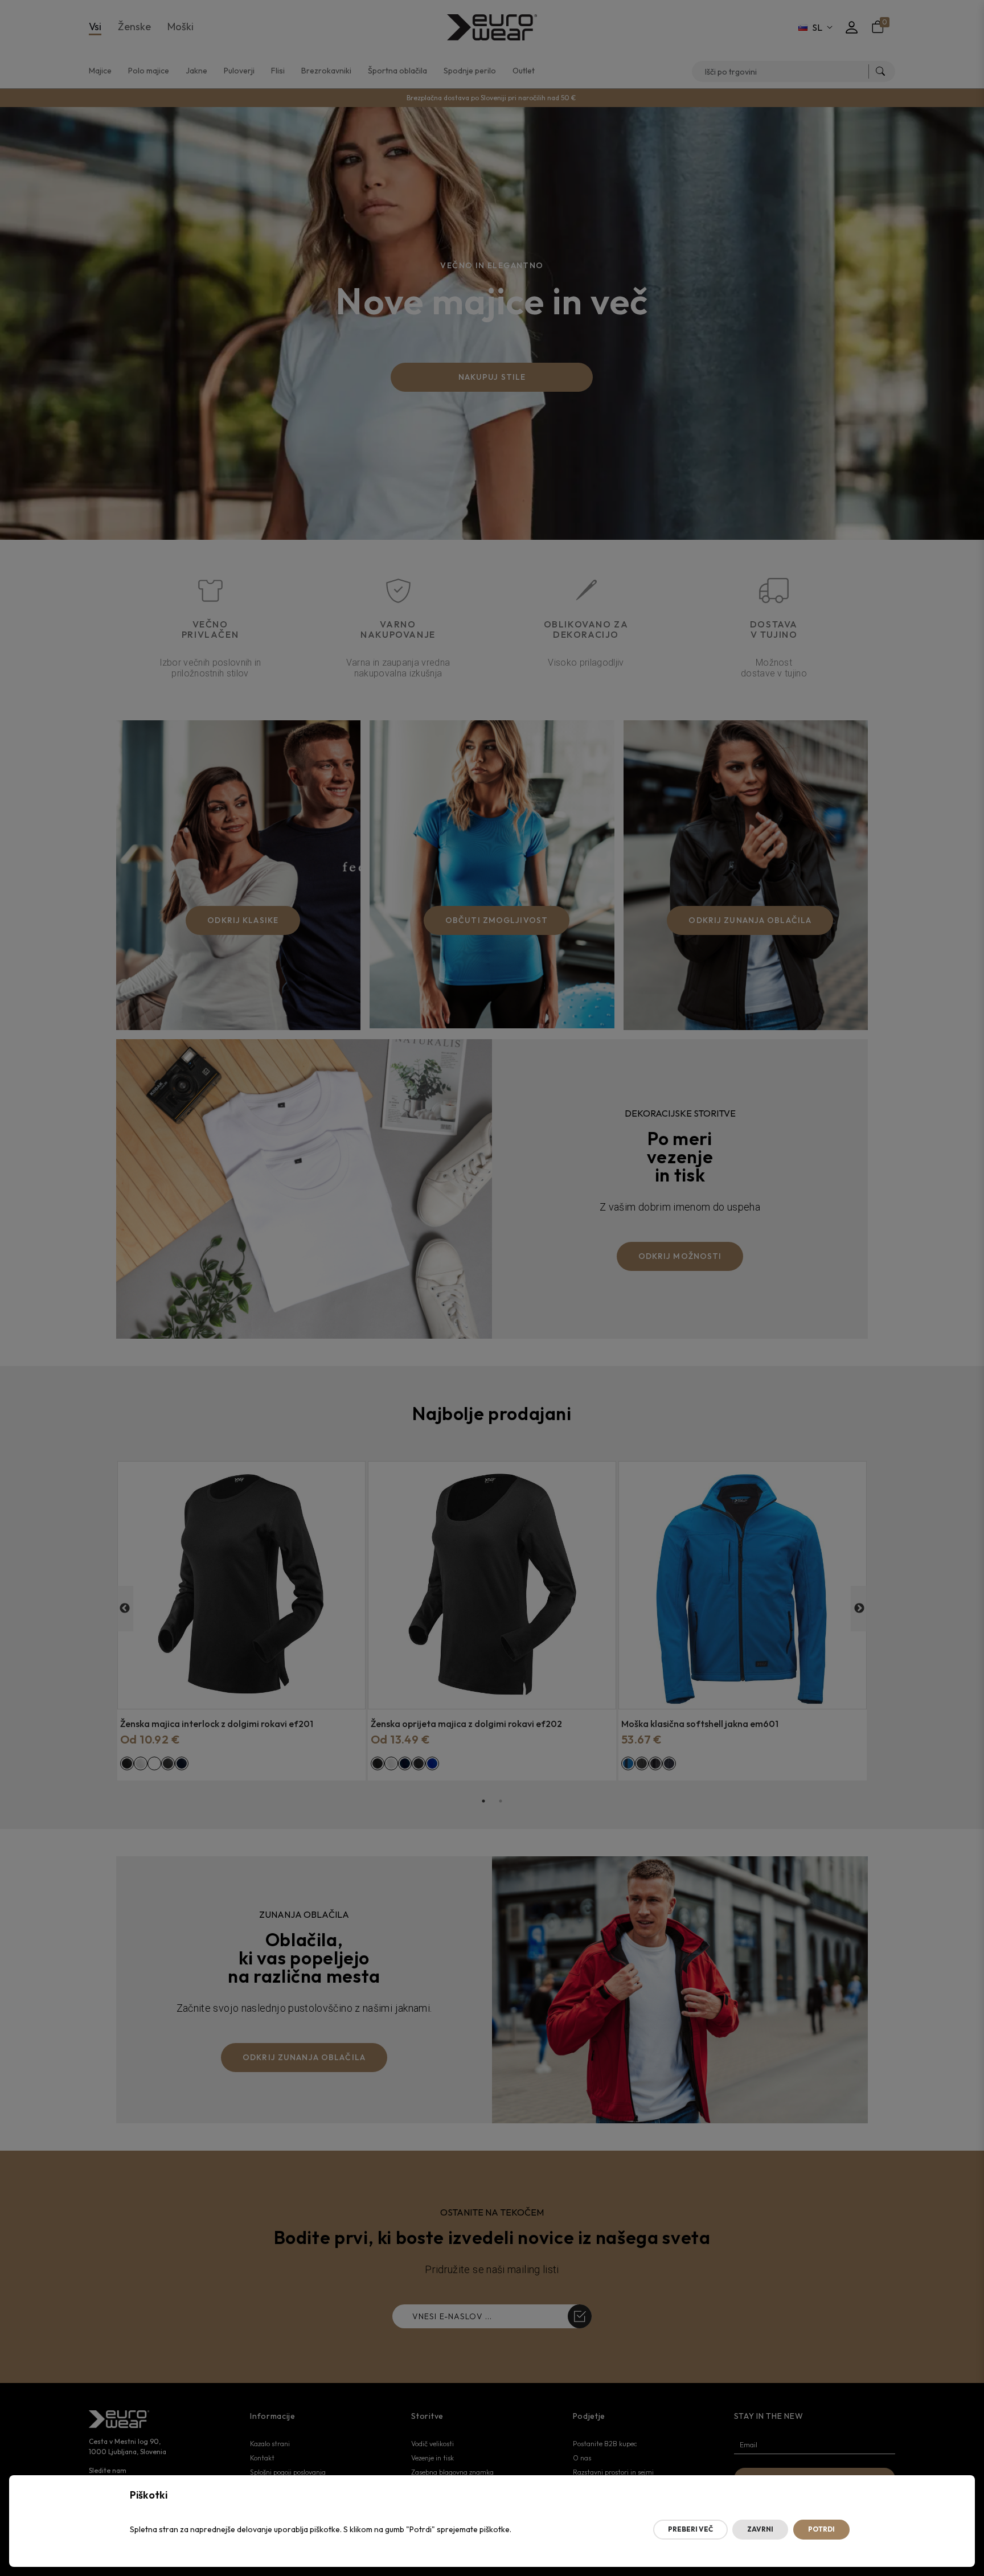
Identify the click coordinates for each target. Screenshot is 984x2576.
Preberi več (690, 2529)
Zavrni (760, 2529)
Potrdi (821, 2529)
